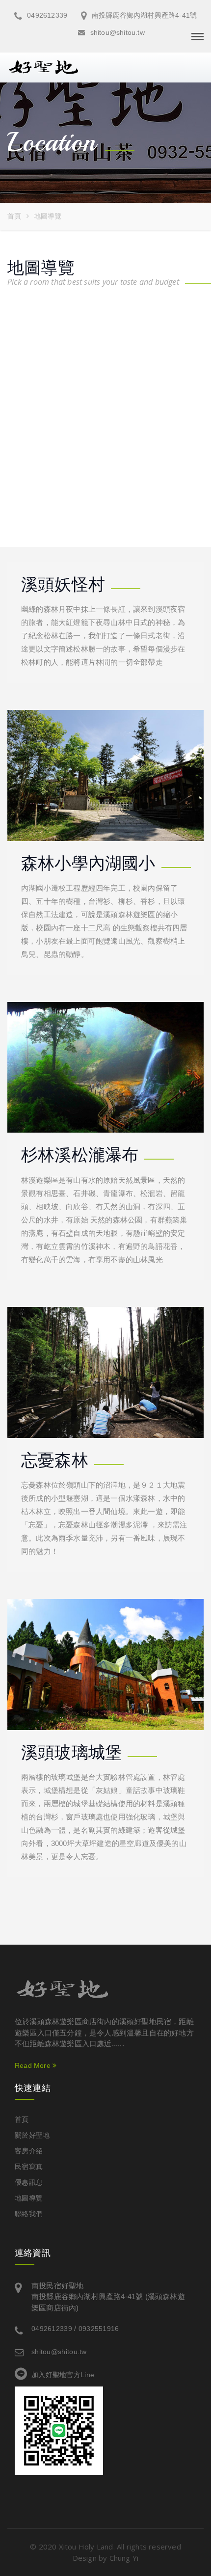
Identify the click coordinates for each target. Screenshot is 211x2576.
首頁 (14, 216)
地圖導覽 (29, 2198)
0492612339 (46, 15)
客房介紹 (29, 2151)
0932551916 (99, 2329)
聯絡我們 (29, 2214)
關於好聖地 (32, 2135)
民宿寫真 (29, 2167)
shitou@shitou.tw (116, 32)
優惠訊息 (29, 2182)
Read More (34, 2065)
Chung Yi (124, 2558)
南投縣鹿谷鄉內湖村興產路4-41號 (143, 15)
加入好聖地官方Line (63, 2375)
